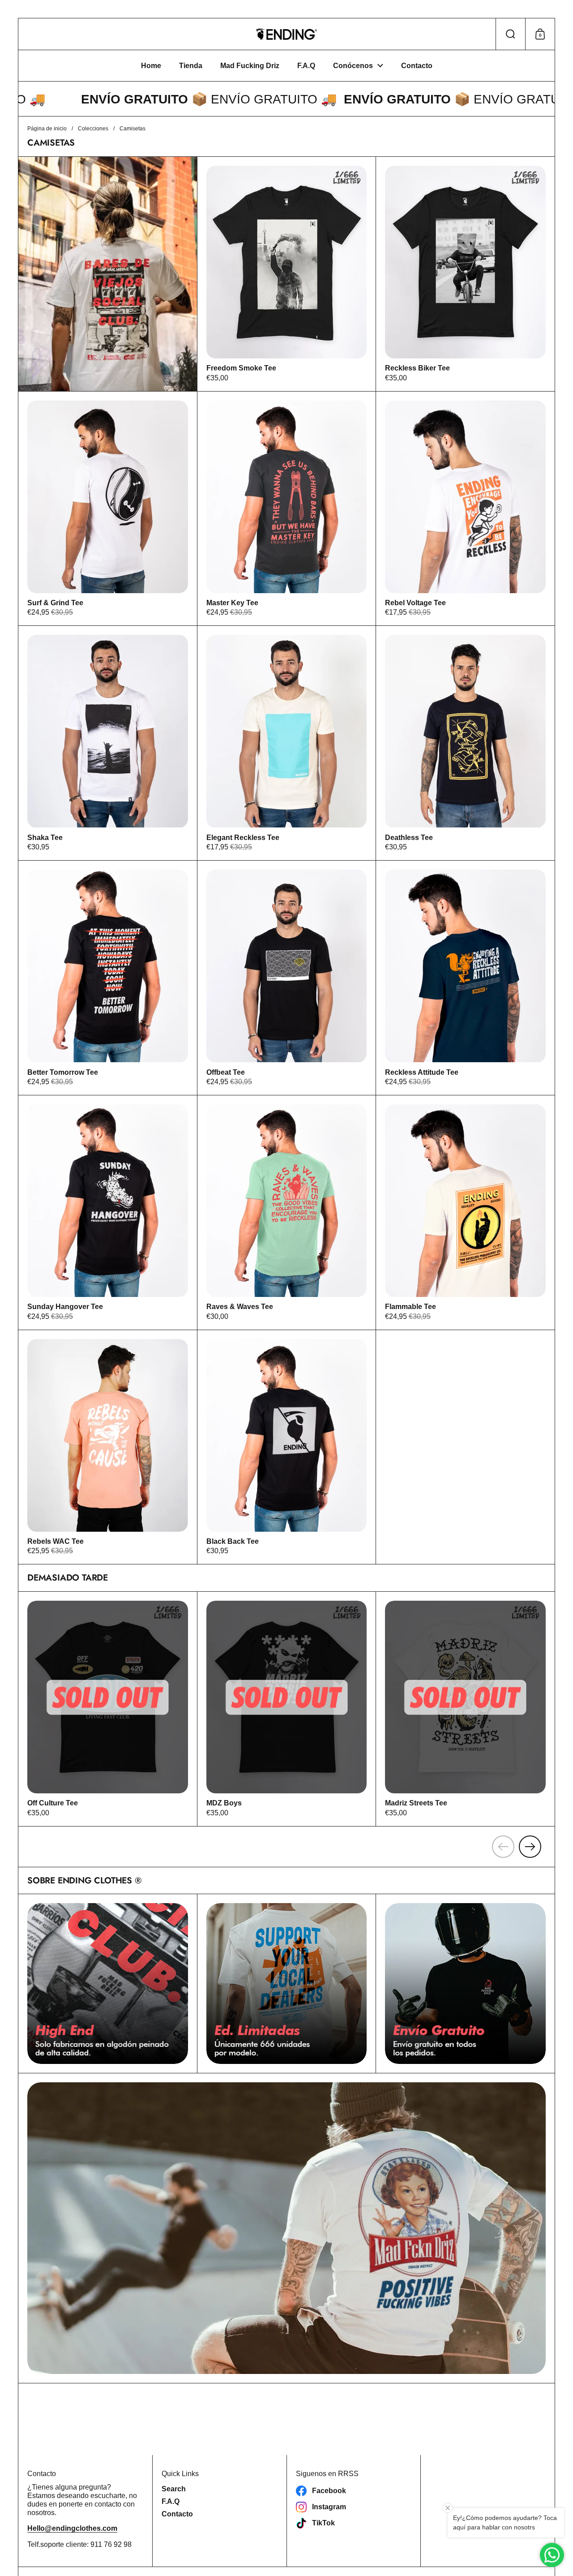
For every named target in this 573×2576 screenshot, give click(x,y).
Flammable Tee (465, 1213)
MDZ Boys (287, 1709)
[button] (510, 34)
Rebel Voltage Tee (465, 509)
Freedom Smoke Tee (287, 274)
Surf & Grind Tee (108, 509)
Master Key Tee (287, 509)
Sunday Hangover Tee (108, 1213)
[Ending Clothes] (286, 34)
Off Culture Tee (108, 1709)
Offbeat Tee (287, 978)
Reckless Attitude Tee (465, 978)
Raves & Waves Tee (287, 1213)
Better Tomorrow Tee (108, 978)
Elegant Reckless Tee (287, 743)
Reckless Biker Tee (465, 274)
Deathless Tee (465, 743)
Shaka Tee (108, 743)
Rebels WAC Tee (108, 1447)
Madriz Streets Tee (465, 1709)
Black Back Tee (287, 1447)
